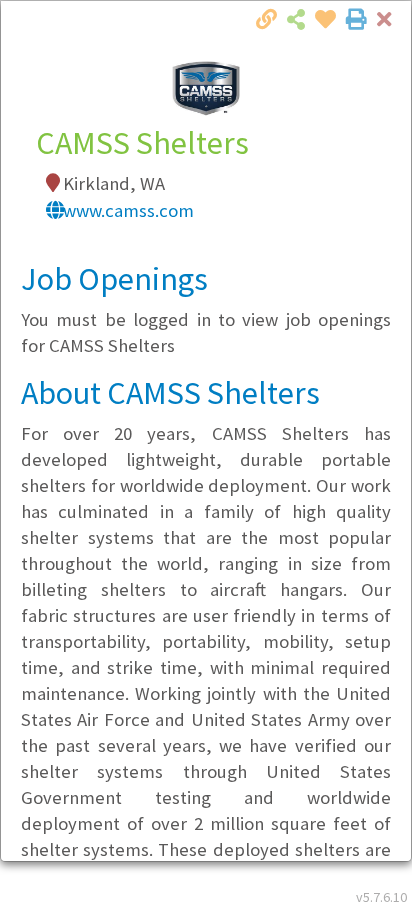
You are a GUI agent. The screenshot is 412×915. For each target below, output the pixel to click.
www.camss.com (128, 210)
